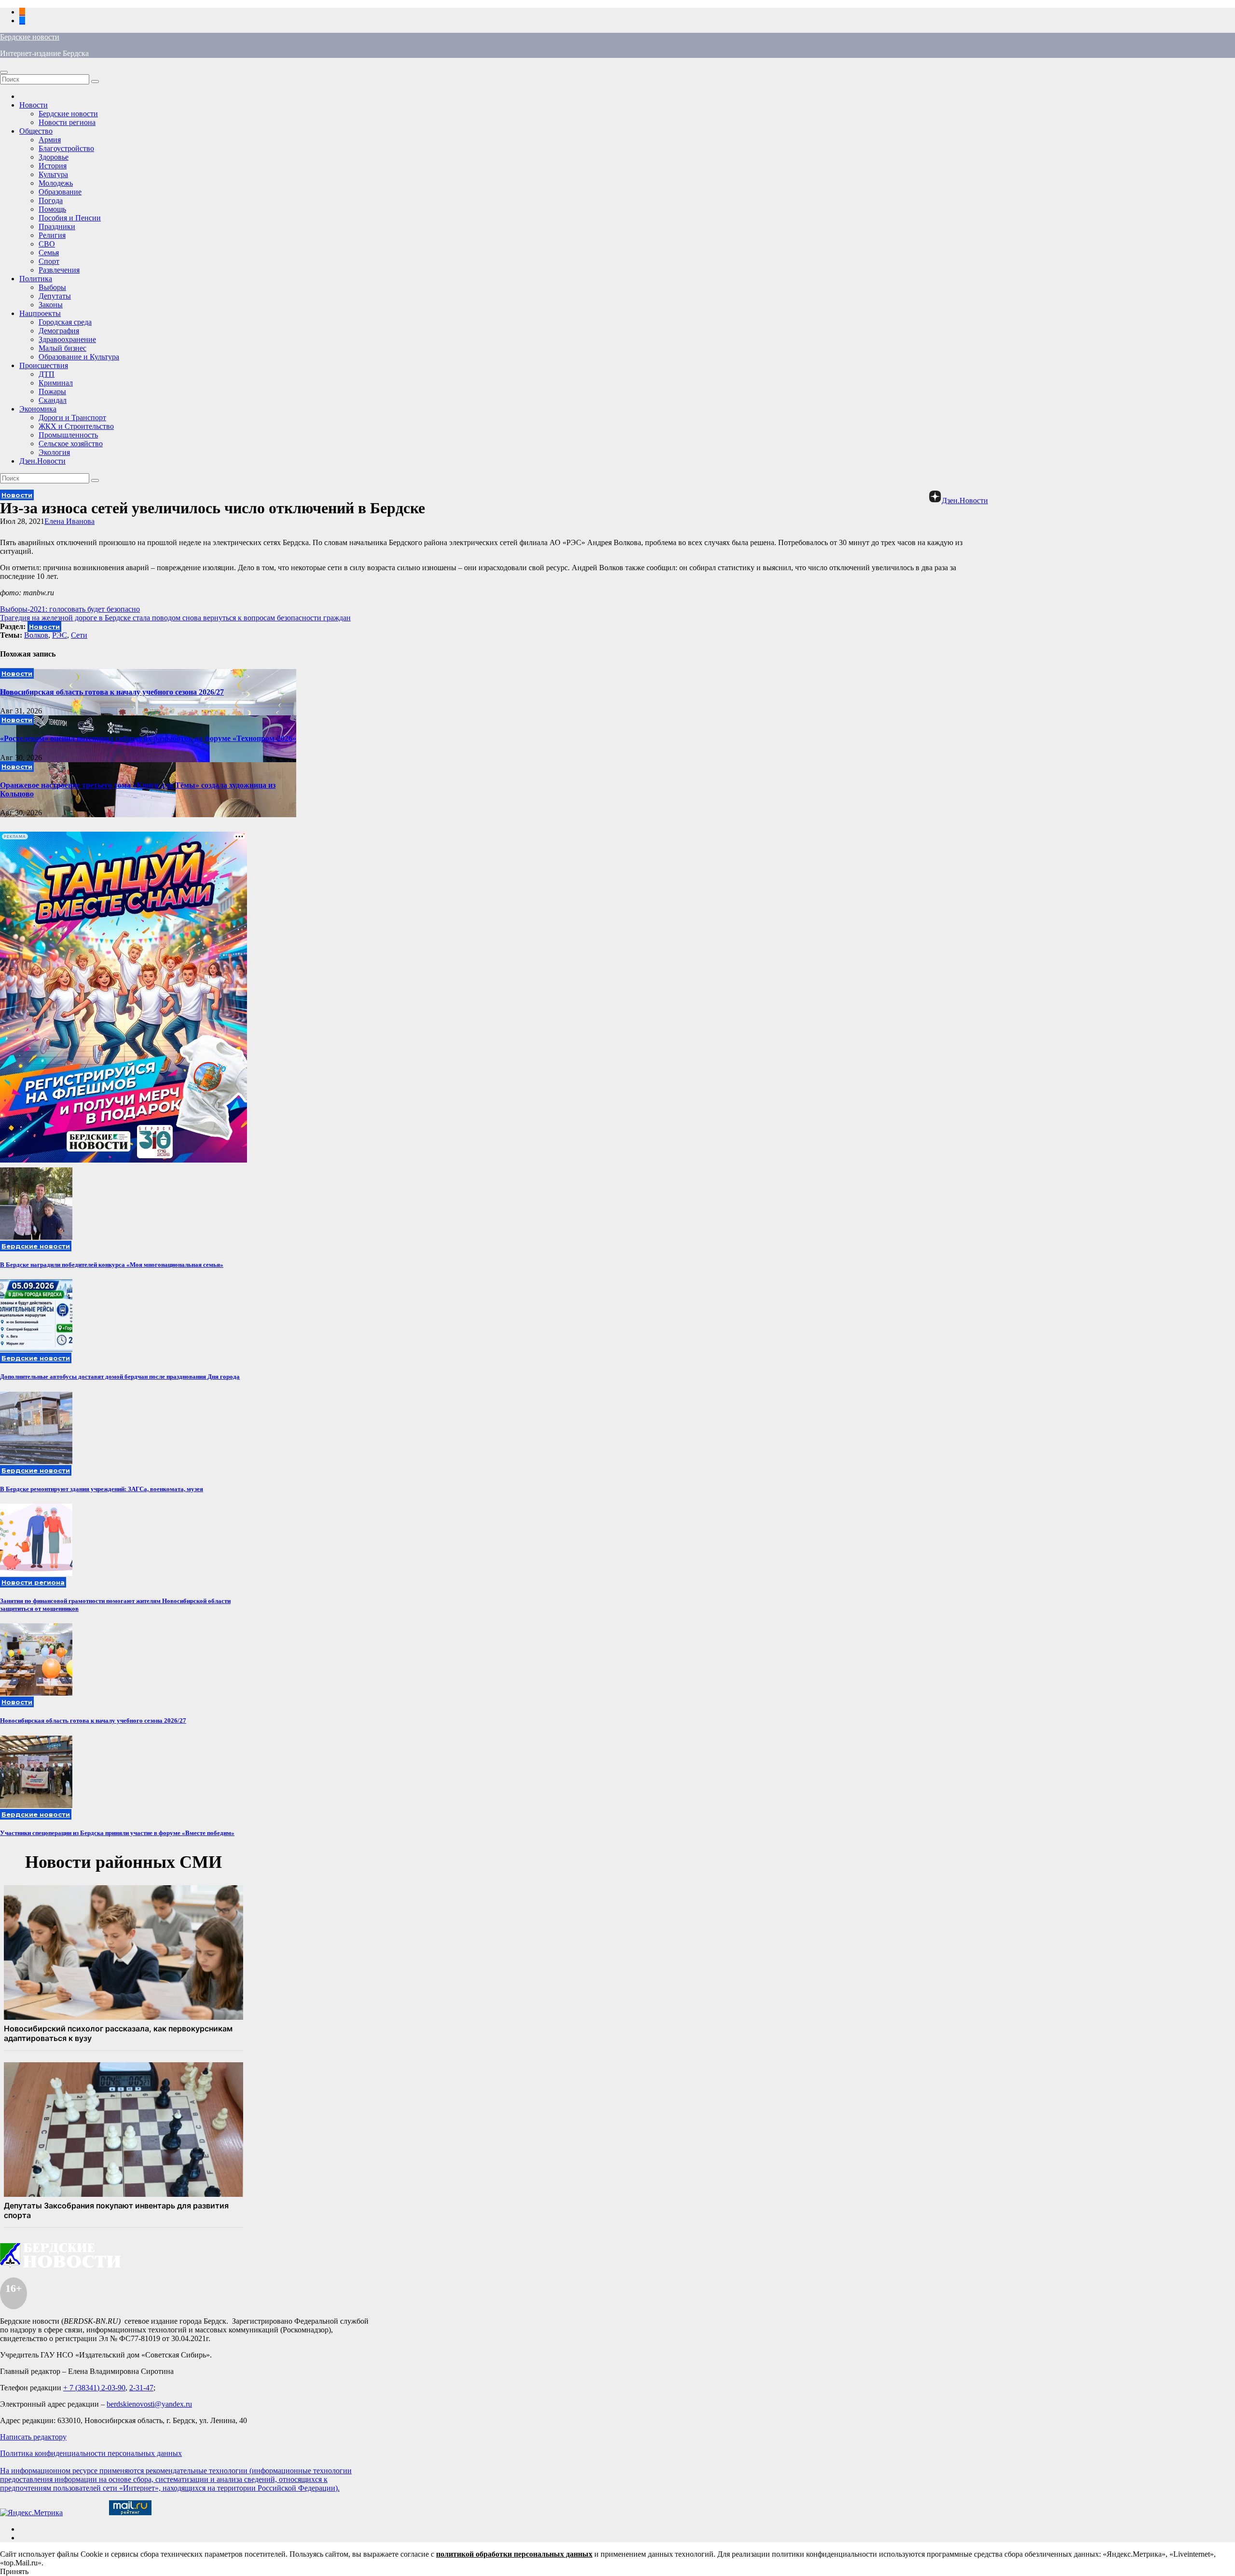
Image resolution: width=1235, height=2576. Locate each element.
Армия (50, 140)
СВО (47, 244)
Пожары (52, 391)
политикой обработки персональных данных (514, 2554)
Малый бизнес (62, 348)
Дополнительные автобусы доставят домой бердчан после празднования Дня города (120, 1377)
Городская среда (65, 322)
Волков (36, 635)
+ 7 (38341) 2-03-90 (94, 2388)
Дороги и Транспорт (72, 418)
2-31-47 (141, 2388)
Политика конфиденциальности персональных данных (91, 2453)
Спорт (49, 261)
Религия (52, 235)
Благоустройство (66, 148)
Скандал (53, 400)
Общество (36, 131)
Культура (53, 174)
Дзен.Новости (42, 461)
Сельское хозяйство (71, 444)
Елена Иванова (69, 521)
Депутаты (55, 296)
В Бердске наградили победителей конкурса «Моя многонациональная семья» (112, 1265)
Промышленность (68, 435)
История (53, 166)
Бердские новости (30, 37)
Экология (54, 452)
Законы (51, 305)
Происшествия (44, 365)
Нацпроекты (40, 313)
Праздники (57, 226)
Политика (36, 279)
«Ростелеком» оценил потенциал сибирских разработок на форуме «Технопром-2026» (148, 738)
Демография (59, 331)
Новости (34, 105)
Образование (60, 192)
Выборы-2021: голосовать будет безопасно (70, 609)
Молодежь (56, 183)
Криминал (56, 383)
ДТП (47, 374)
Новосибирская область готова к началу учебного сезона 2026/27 (112, 692)
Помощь (52, 209)
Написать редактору (33, 2437)
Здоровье (54, 157)
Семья (49, 253)
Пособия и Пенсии (70, 218)
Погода (51, 200)
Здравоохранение (67, 339)
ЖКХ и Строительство (76, 426)
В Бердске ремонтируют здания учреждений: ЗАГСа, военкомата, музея (102, 1489)
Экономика (38, 409)
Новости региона (67, 122)
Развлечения (59, 270)
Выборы (52, 287)
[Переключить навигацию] (4, 72)
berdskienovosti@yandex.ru (149, 2404)
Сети (79, 635)
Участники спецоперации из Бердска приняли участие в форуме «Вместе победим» (117, 1833)
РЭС (60, 635)
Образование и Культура (79, 357)
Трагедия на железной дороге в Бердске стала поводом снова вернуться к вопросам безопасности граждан (175, 618)
